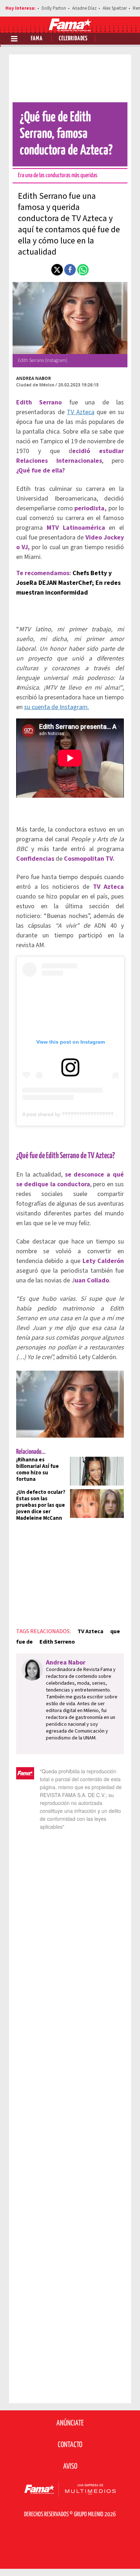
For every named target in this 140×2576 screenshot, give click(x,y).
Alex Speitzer (115, 8)
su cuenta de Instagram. (57, 707)
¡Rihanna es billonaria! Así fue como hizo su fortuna (38, 1470)
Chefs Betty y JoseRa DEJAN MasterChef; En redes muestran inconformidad (68, 583)
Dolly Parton (54, 8)
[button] (57, 270)
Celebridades (73, 39)
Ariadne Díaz (84, 8)
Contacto (70, 2445)
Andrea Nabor (34, 378)
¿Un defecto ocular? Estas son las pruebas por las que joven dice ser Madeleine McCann (41, 1505)
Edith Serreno (57, 1642)
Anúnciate (70, 2423)
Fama (37, 39)
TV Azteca (81, 412)
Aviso (70, 2467)
